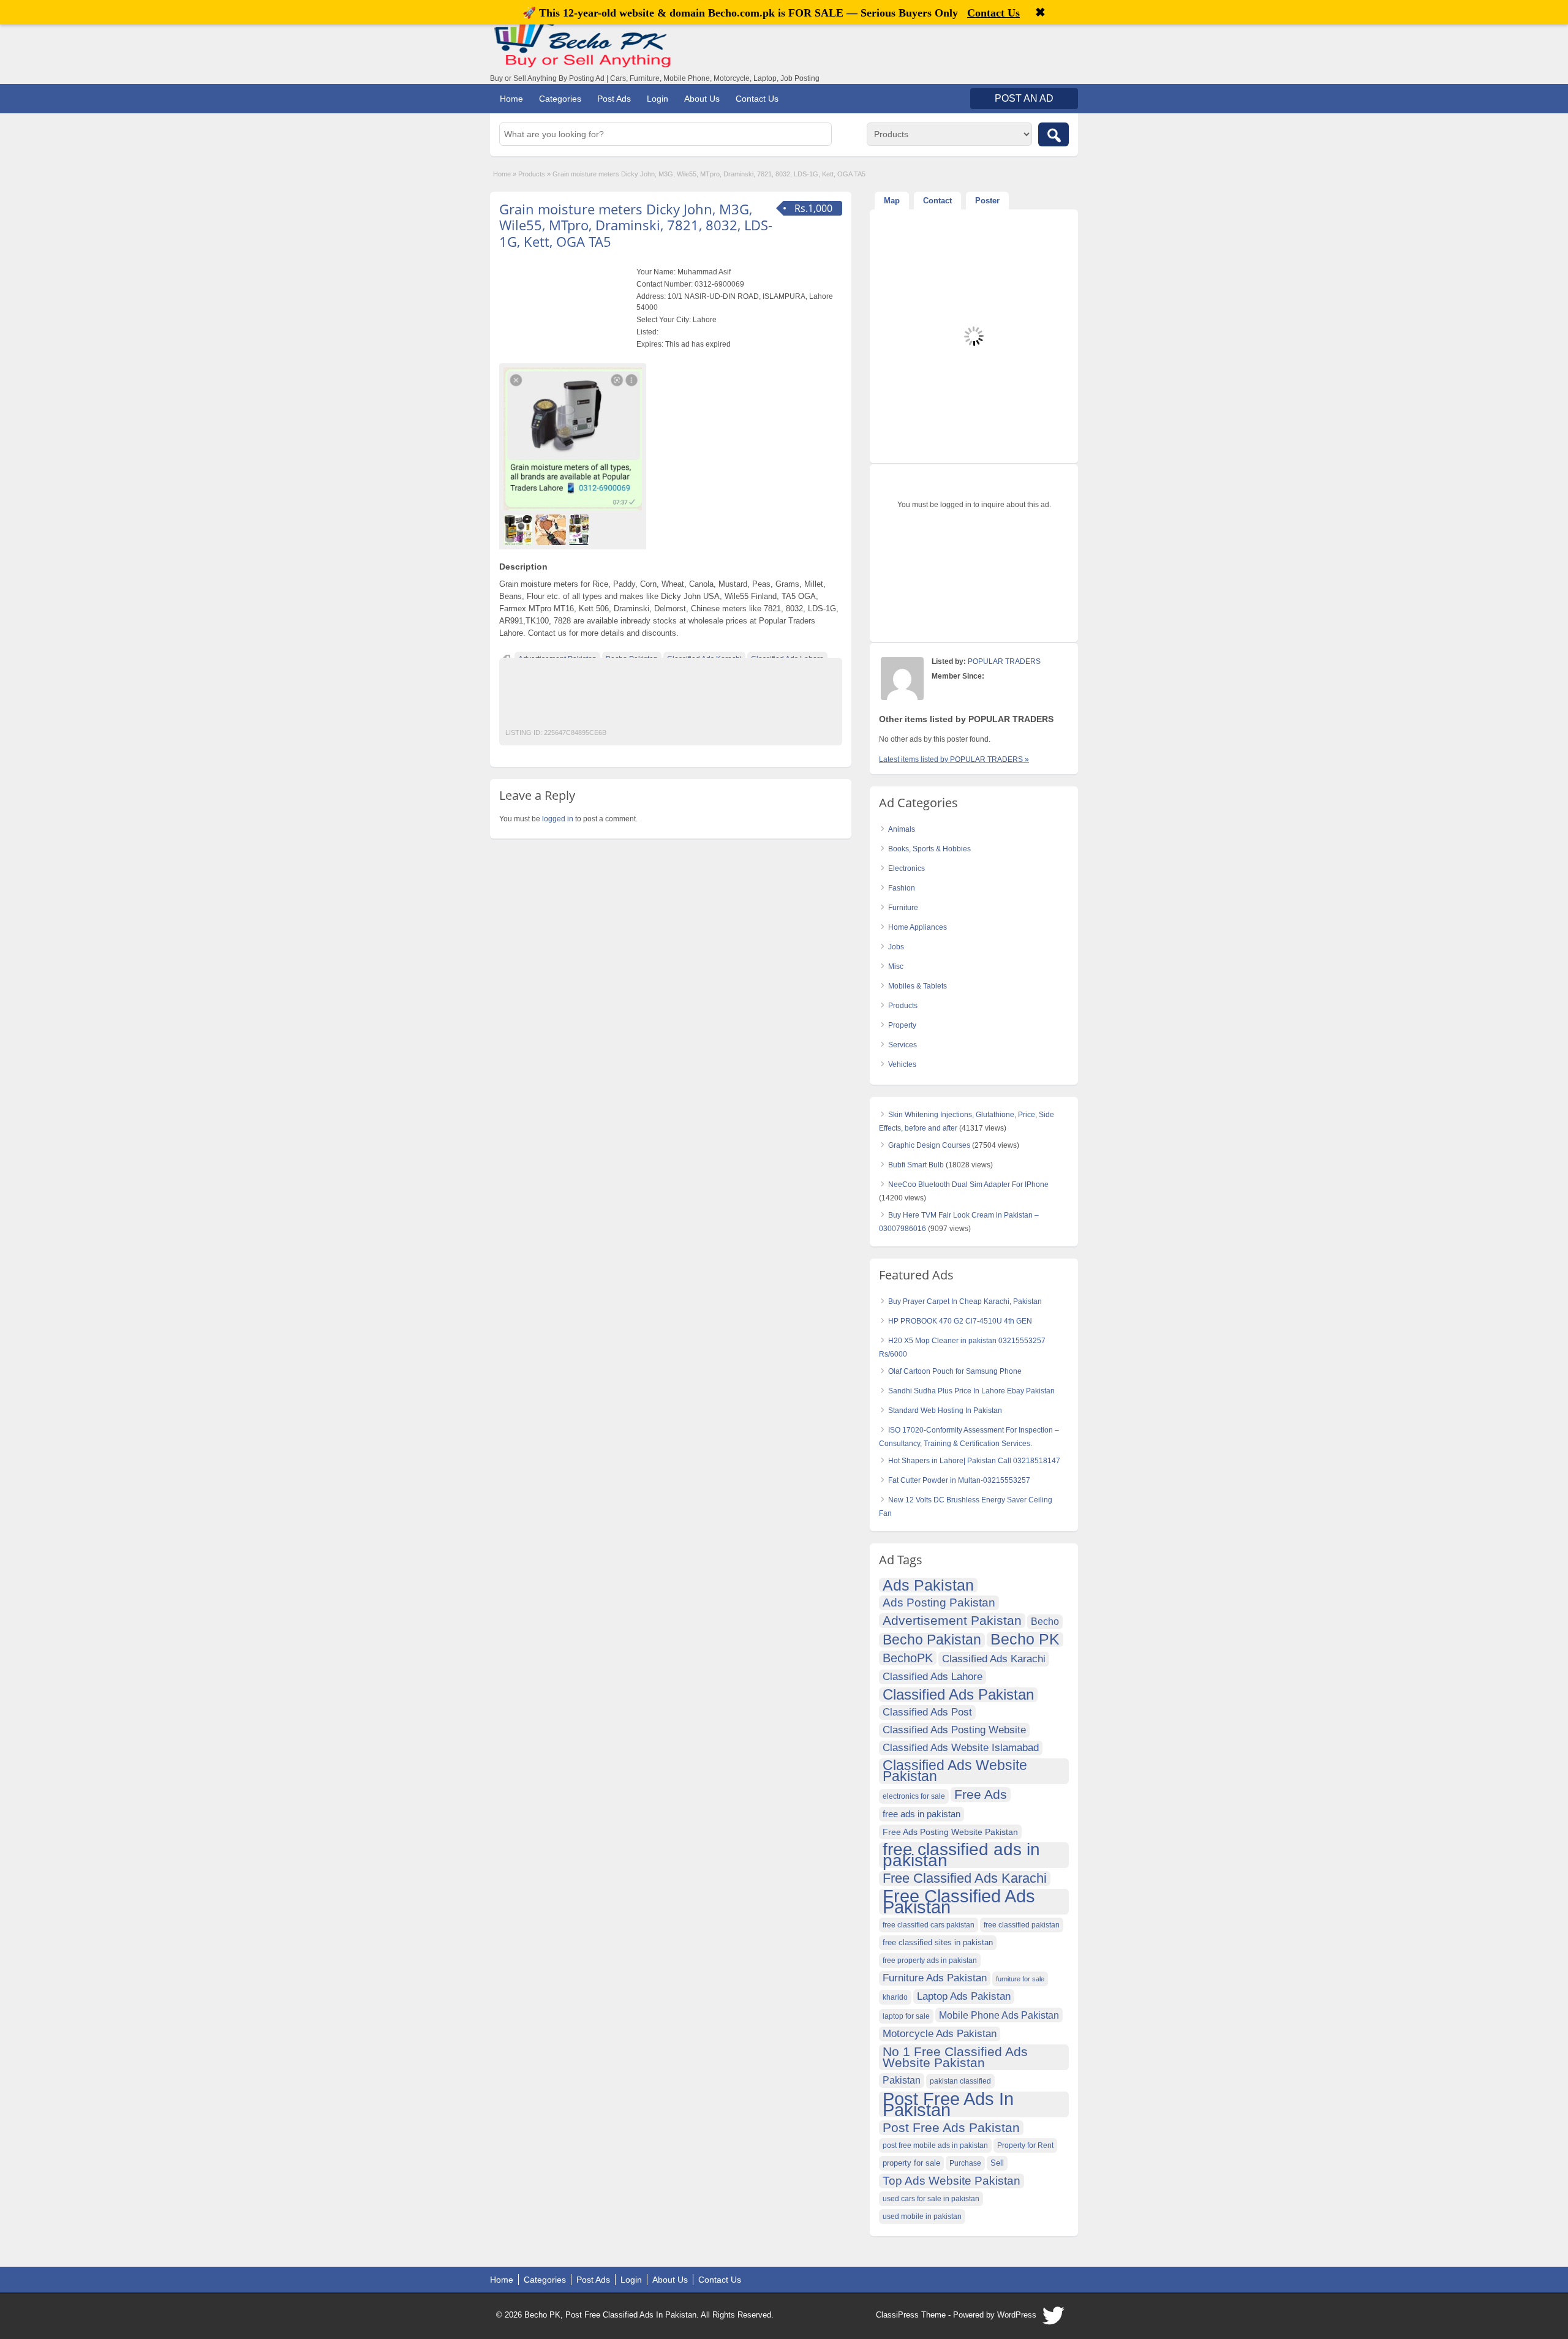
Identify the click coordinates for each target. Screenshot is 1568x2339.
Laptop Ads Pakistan (964, 1996)
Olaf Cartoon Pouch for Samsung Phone (955, 1371)
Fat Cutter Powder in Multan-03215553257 (959, 1480)
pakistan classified (960, 2081)
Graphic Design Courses (929, 1145)
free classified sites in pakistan (938, 1942)
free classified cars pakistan (929, 1925)
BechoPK (908, 1658)
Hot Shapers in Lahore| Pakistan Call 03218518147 (974, 1461)
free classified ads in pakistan (961, 1855)
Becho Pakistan (932, 1640)
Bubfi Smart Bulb (916, 1165)
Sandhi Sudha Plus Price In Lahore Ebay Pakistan (971, 1391)
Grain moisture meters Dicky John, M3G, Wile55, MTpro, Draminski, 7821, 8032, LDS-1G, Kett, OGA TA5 (636, 225)
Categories (560, 99)
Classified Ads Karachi (994, 1659)
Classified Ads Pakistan (958, 1695)
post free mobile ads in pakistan (935, 2145)
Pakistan (902, 2080)
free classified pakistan (1022, 1925)
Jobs (896, 947)
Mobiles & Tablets (918, 986)
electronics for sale (914, 1796)
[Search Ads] (1053, 134)
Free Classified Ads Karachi (965, 1878)
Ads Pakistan (928, 1585)
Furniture (903, 908)
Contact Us (757, 99)
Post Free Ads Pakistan (951, 2127)
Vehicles (902, 1064)
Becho (1045, 1621)
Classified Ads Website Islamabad (961, 1748)
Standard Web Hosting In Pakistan (945, 1411)
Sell (997, 2163)
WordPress (1017, 2315)
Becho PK (1025, 1640)
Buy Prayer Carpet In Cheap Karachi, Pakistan (965, 1301)
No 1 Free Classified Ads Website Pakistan (955, 2057)
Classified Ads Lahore (933, 1677)
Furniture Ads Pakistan (935, 1978)
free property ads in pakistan (930, 1960)
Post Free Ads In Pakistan (948, 2104)
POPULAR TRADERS (1004, 661)
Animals (902, 829)
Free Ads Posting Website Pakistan (950, 1832)
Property (902, 1025)
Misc (896, 966)
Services (903, 1045)
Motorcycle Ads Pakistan (940, 2034)
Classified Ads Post (927, 1712)
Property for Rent (1025, 2145)
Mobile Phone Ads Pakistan (999, 2015)
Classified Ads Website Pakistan (955, 1771)
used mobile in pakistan (922, 2217)
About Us (702, 99)
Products (532, 174)
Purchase (965, 2163)
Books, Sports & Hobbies (929, 849)
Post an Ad (1024, 98)
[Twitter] (1054, 2319)
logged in (558, 819)
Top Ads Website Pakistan (952, 2181)
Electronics (907, 868)
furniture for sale (1020, 1979)
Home (511, 99)
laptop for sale (906, 2016)
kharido (895, 1997)
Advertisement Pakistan (952, 1620)
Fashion (902, 888)
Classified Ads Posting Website (954, 1730)
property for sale (911, 2163)
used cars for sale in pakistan (931, 2199)
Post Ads (614, 99)
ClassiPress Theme (911, 2315)
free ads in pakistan (922, 1814)
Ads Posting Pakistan (939, 1603)
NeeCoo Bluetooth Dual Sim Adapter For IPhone (968, 1185)
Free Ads (981, 1794)
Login (658, 99)
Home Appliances (918, 927)
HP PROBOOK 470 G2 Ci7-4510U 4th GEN (960, 1321)
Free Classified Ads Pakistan (959, 1902)
